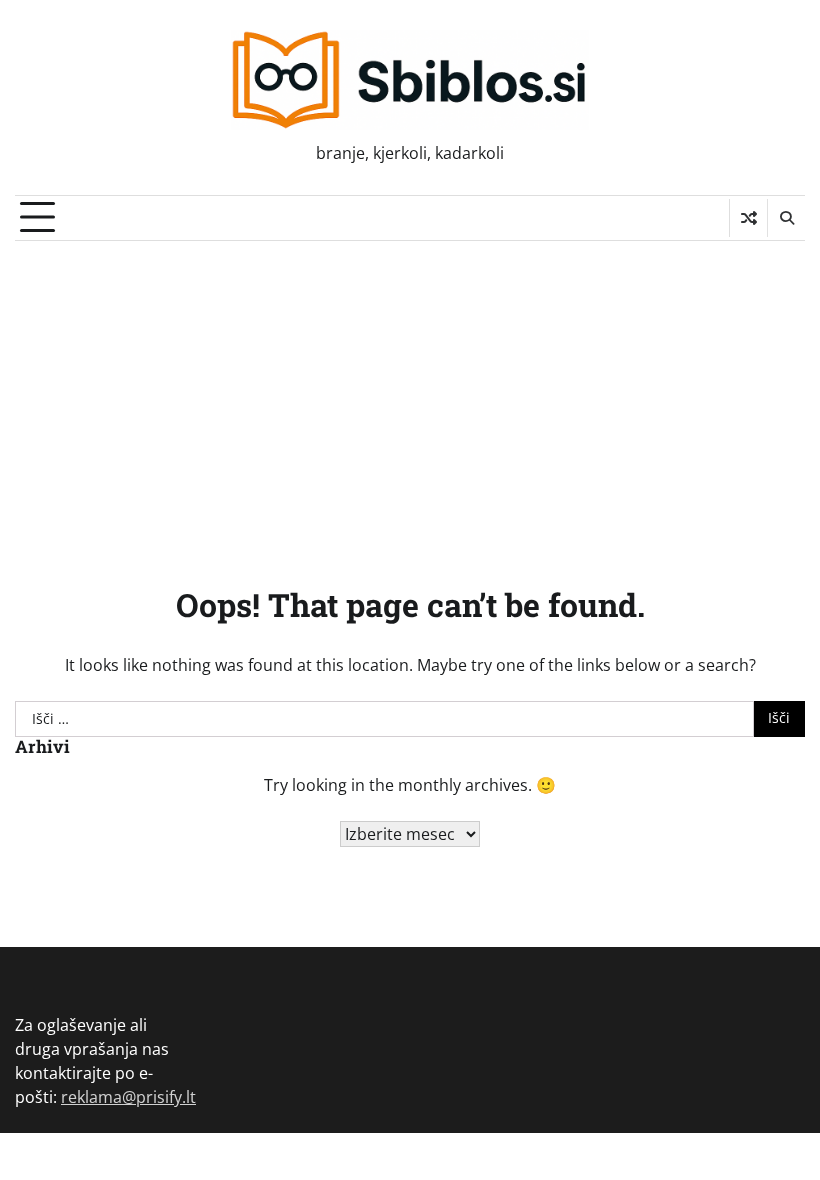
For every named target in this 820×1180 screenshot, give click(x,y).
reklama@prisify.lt (128, 1097)
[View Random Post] (748, 218)
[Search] (786, 218)
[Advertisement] (410, 391)
